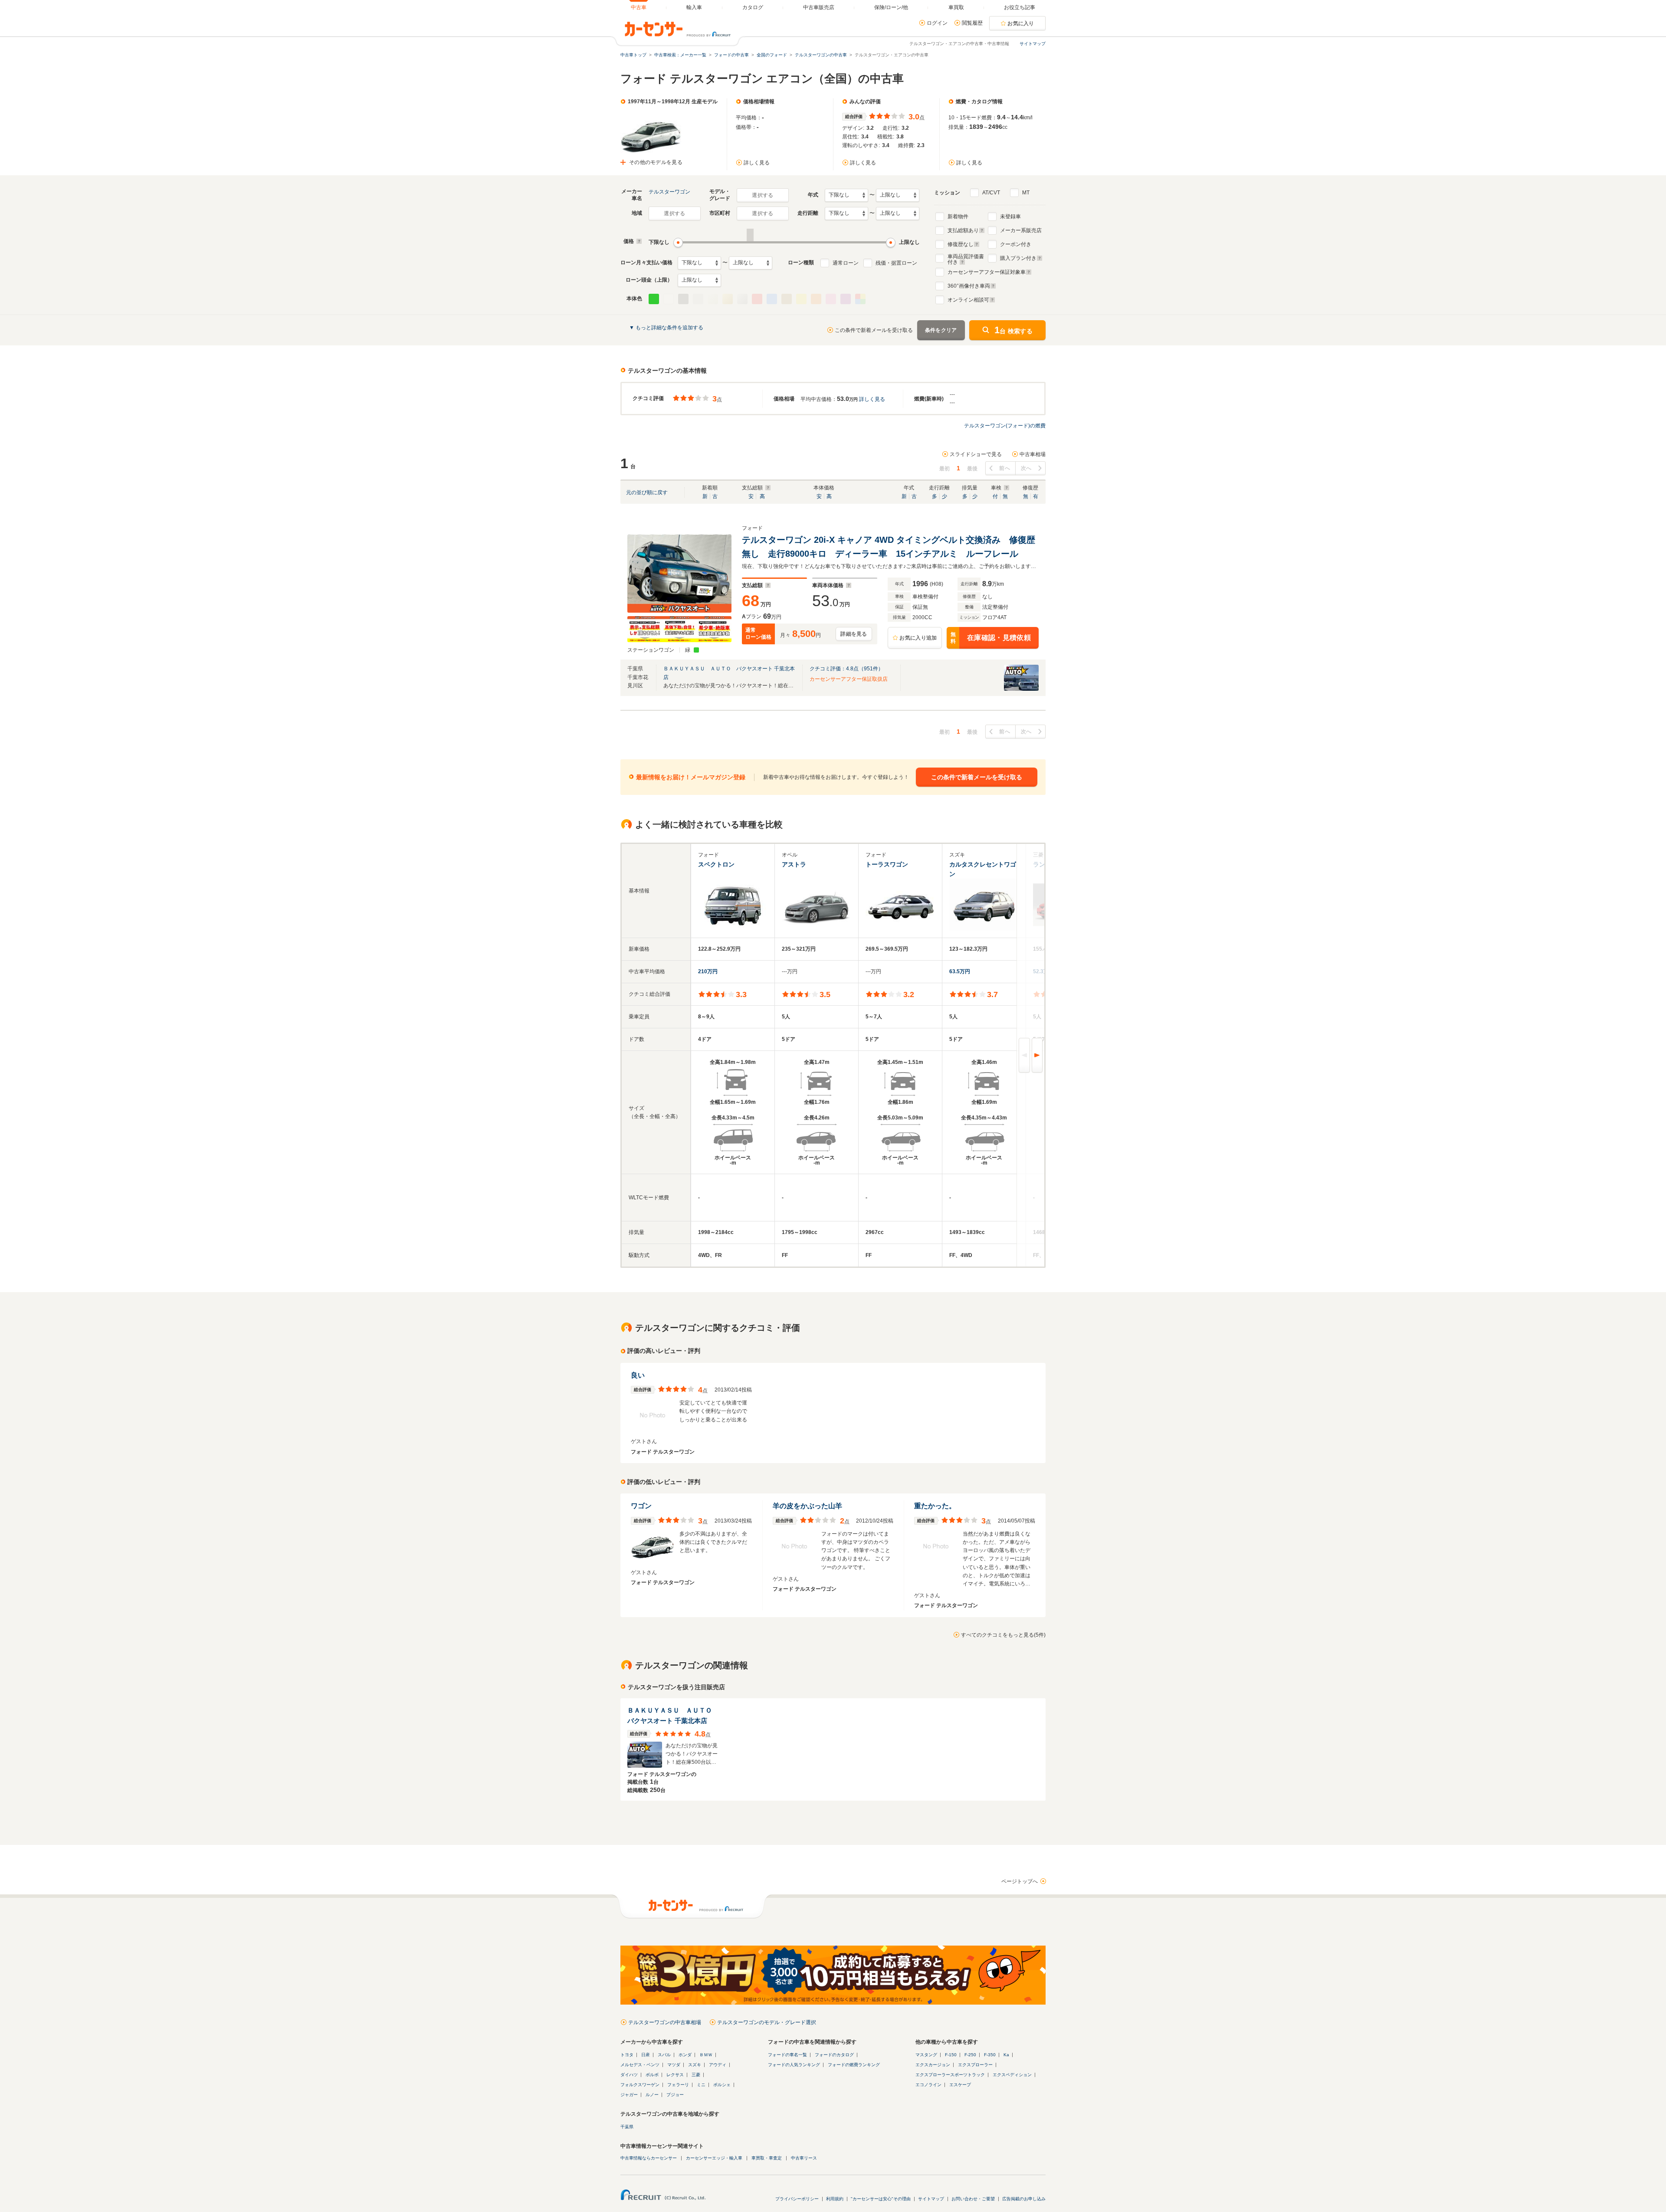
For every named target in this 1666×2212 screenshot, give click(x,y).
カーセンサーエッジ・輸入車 (714, 2158)
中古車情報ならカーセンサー (649, 2158)
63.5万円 (960, 971)
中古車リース (804, 2158)
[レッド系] (757, 299)
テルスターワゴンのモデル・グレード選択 (767, 2022)
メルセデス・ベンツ (640, 2065)
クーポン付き (1016, 244)
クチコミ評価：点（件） (846, 669)
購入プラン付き (1018, 258)
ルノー (652, 2095)
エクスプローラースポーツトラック (950, 2075)
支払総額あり (963, 230)
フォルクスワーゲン (640, 2085)
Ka (1006, 2055)
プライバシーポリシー (797, 2199)
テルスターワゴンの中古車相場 (665, 2022)
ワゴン (641, 1506)
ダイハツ (629, 2075)
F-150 (951, 2055)
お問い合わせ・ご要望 (973, 2199)
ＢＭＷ (706, 2055)
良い (638, 1375)
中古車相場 (1033, 454)
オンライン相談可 (968, 300)
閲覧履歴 (972, 23)
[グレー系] (698, 299)
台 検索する (1013, 330)
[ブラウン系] (787, 299)
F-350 (990, 2055)
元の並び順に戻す (647, 492)
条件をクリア (941, 330)
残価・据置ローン (896, 263)
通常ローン (846, 263)
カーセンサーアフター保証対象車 (987, 272)
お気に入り (1021, 23)
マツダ (674, 2065)
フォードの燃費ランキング (854, 2065)
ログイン (937, 23)
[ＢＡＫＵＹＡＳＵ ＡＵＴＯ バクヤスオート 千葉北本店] (1021, 689)
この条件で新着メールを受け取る (874, 330)
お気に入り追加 (918, 638)
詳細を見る (854, 634)
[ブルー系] (772, 299)
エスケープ (960, 2085)
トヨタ (627, 2055)
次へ (1026, 468)
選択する (762, 195)
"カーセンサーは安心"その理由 (881, 2199)
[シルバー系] (742, 299)
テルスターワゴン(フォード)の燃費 (1005, 426)
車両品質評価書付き (966, 258)
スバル (664, 2055)
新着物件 (958, 217)
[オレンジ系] (816, 299)
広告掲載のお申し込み (1024, 2199)
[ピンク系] (831, 299)
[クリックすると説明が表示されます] (638, 241)
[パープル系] (846, 299)
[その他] (860, 299)
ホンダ (685, 2055)
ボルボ (652, 2075)
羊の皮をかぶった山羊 (807, 1506)
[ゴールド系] (728, 299)
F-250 (970, 2055)
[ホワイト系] (669, 299)
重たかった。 (935, 1506)
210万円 (708, 971)
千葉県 (627, 2127)
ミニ (701, 2085)
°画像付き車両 (969, 286)
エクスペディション (1012, 2075)
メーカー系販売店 (1021, 230)
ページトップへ (1020, 1881)
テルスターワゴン (669, 192)
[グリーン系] (654, 299)
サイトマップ (1033, 44)
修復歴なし (961, 244)
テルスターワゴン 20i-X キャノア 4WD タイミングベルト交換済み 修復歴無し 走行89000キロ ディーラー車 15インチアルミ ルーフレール (889, 547)
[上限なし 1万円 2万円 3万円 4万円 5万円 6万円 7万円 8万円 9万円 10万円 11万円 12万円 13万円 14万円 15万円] (751, 263)
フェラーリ (678, 2085)
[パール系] (713, 299)
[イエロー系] (801, 299)
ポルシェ (722, 2085)
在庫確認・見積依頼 (991, 638)
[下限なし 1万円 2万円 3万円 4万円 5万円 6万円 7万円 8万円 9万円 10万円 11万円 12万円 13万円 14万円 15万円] (699, 263)
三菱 (696, 2075)
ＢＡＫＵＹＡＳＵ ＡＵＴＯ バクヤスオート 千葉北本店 (673, 1715)
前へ (1005, 468)
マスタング (926, 2055)
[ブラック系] (683, 299)
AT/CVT (991, 193)
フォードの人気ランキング (794, 2065)
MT (1026, 193)
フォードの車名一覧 (787, 2055)
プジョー (675, 2095)
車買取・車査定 (767, 2158)
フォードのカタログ (834, 2055)
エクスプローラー (975, 2065)
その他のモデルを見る (656, 162)
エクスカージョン (933, 2065)
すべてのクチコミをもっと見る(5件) (1003, 1635)
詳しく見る (757, 163)
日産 (646, 2055)
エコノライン (928, 2085)
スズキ (695, 2065)
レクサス (675, 2075)
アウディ (718, 2065)
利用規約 (835, 2199)
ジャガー (629, 2095)
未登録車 (1010, 217)
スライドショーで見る (976, 454)
